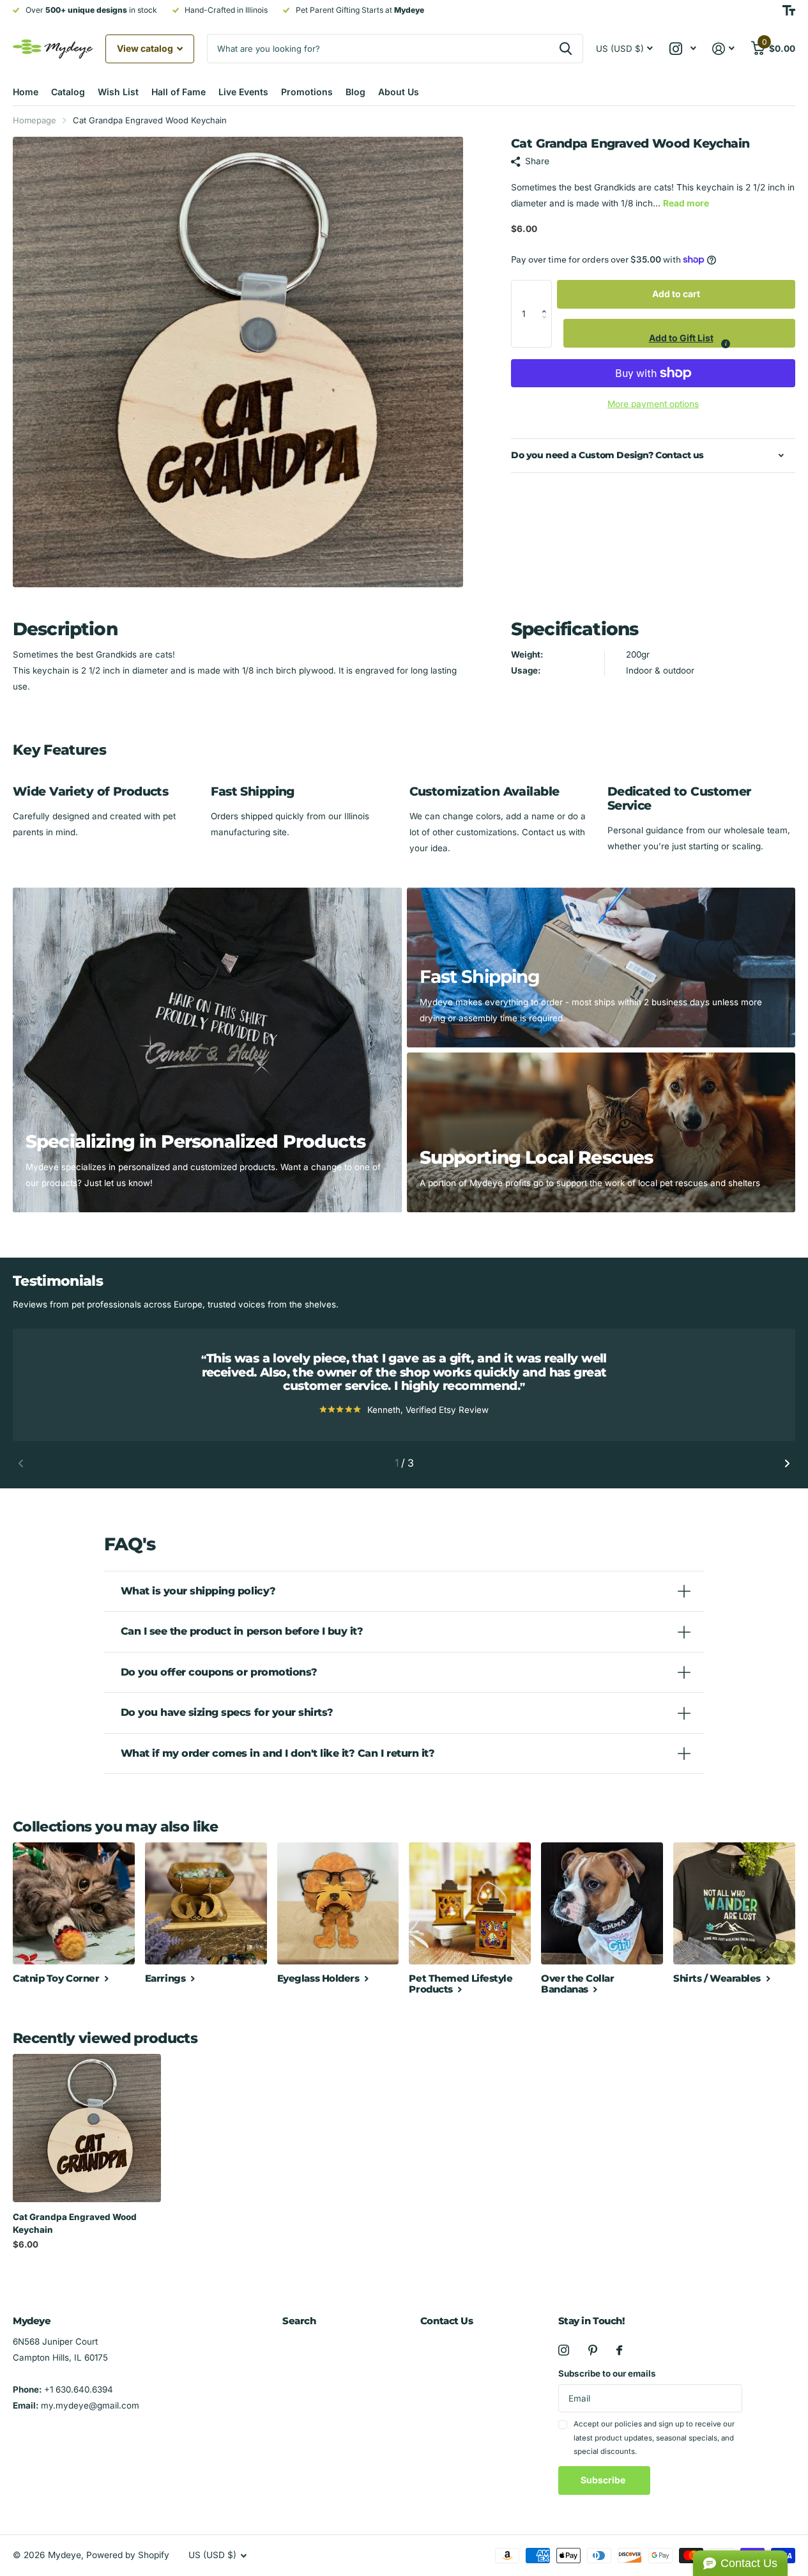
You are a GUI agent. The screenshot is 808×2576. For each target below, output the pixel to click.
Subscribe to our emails (607, 2373)
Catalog (68, 92)
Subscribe (604, 2480)
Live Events (243, 92)
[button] (547, 294)
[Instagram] (564, 2350)
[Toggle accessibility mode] (789, 10)
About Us (399, 92)
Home (26, 92)
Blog (355, 92)
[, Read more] (682, 49)
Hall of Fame (179, 92)
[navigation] (21, 1463)
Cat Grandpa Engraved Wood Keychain (75, 2223)
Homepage (34, 120)
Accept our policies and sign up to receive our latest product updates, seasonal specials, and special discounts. (654, 2438)
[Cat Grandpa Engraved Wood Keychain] (87, 2128)
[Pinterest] (593, 2350)
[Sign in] (724, 49)
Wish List (118, 92)
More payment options (653, 404)
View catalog (146, 48)
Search (299, 2321)
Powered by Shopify (128, 2555)
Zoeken (566, 49)
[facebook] (619, 2350)
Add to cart (676, 294)
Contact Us (447, 2321)
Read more (686, 203)
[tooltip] (726, 344)
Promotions (307, 92)
